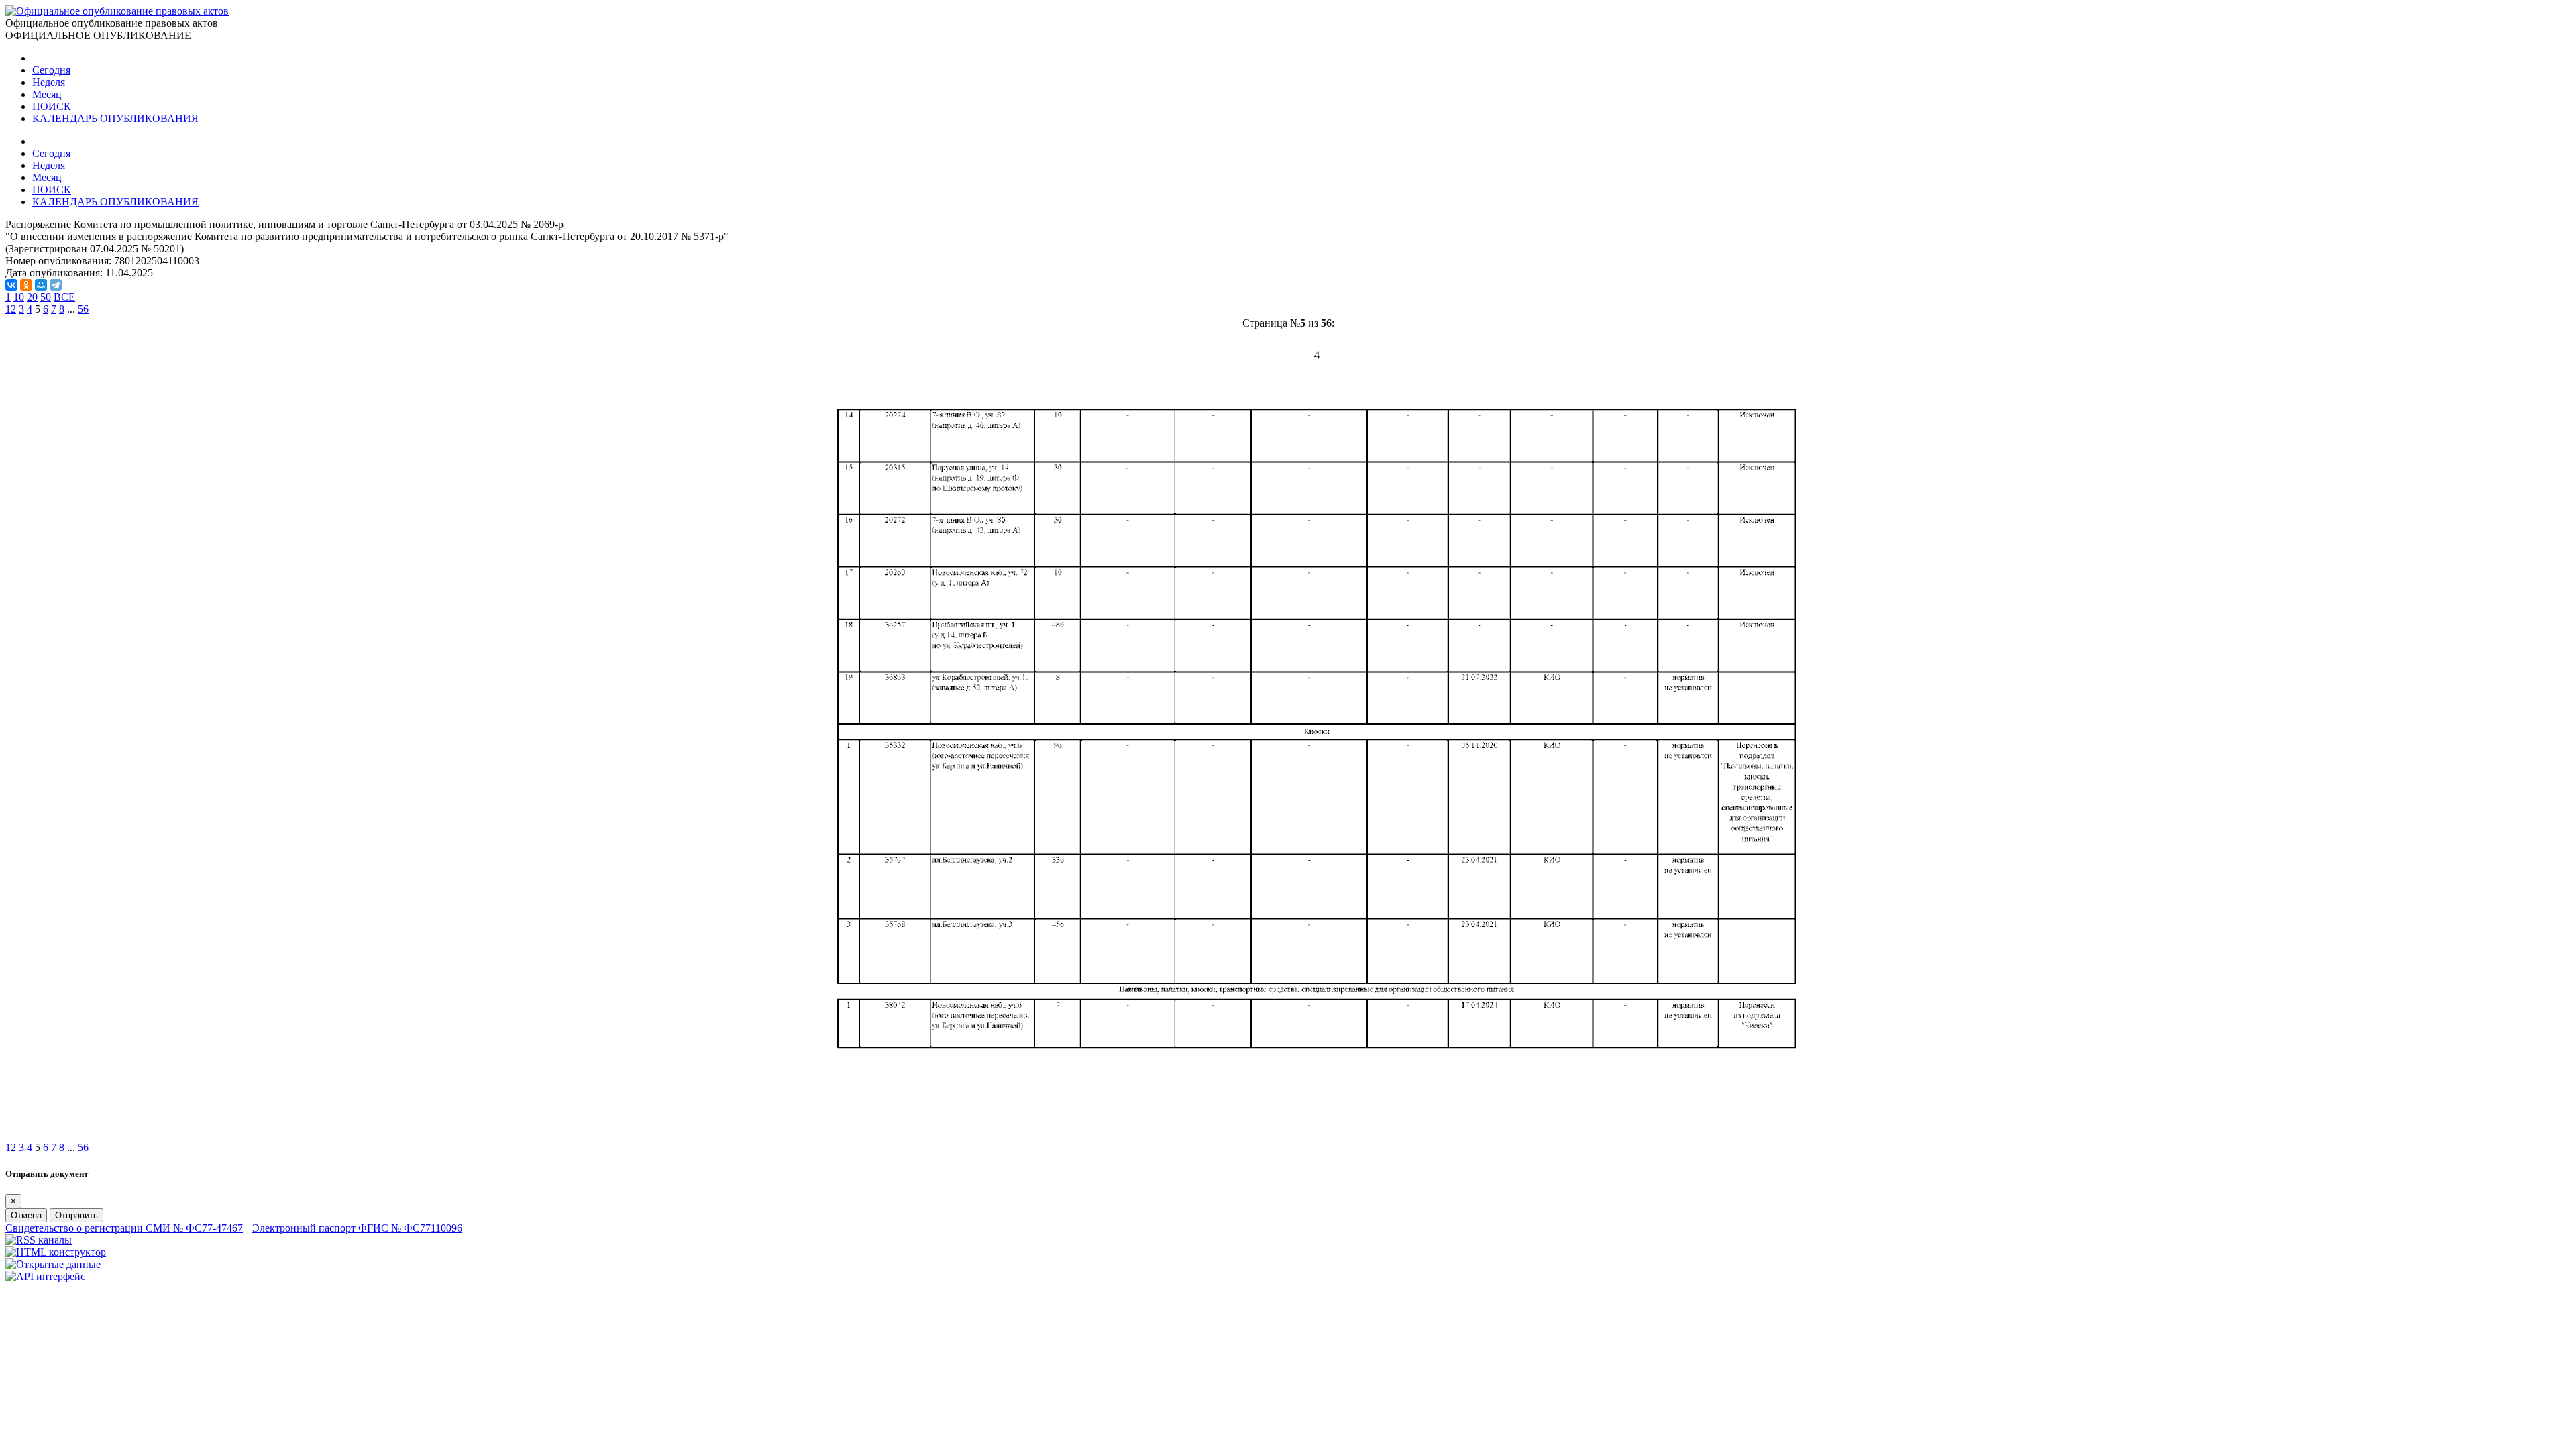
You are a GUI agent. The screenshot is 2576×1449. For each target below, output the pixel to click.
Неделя (49, 82)
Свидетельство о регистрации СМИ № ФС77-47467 (124, 1228)
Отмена (26, 1215)
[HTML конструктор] (56, 1252)
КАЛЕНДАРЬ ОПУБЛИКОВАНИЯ (115, 118)
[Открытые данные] (53, 1264)
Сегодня (51, 70)
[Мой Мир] (41, 285)
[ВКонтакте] (11, 285)
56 (83, 309)
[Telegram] (56, 285)
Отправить (76, 1215)
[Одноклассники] (26, 285)
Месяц (47, 94)
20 (32, 297)
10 (19, 297)
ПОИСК (52, 106)
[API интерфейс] (45, 1276)
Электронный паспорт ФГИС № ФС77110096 (357, 1228)
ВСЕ (64, 297)
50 (46, 297)
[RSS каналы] (39, 1240)
